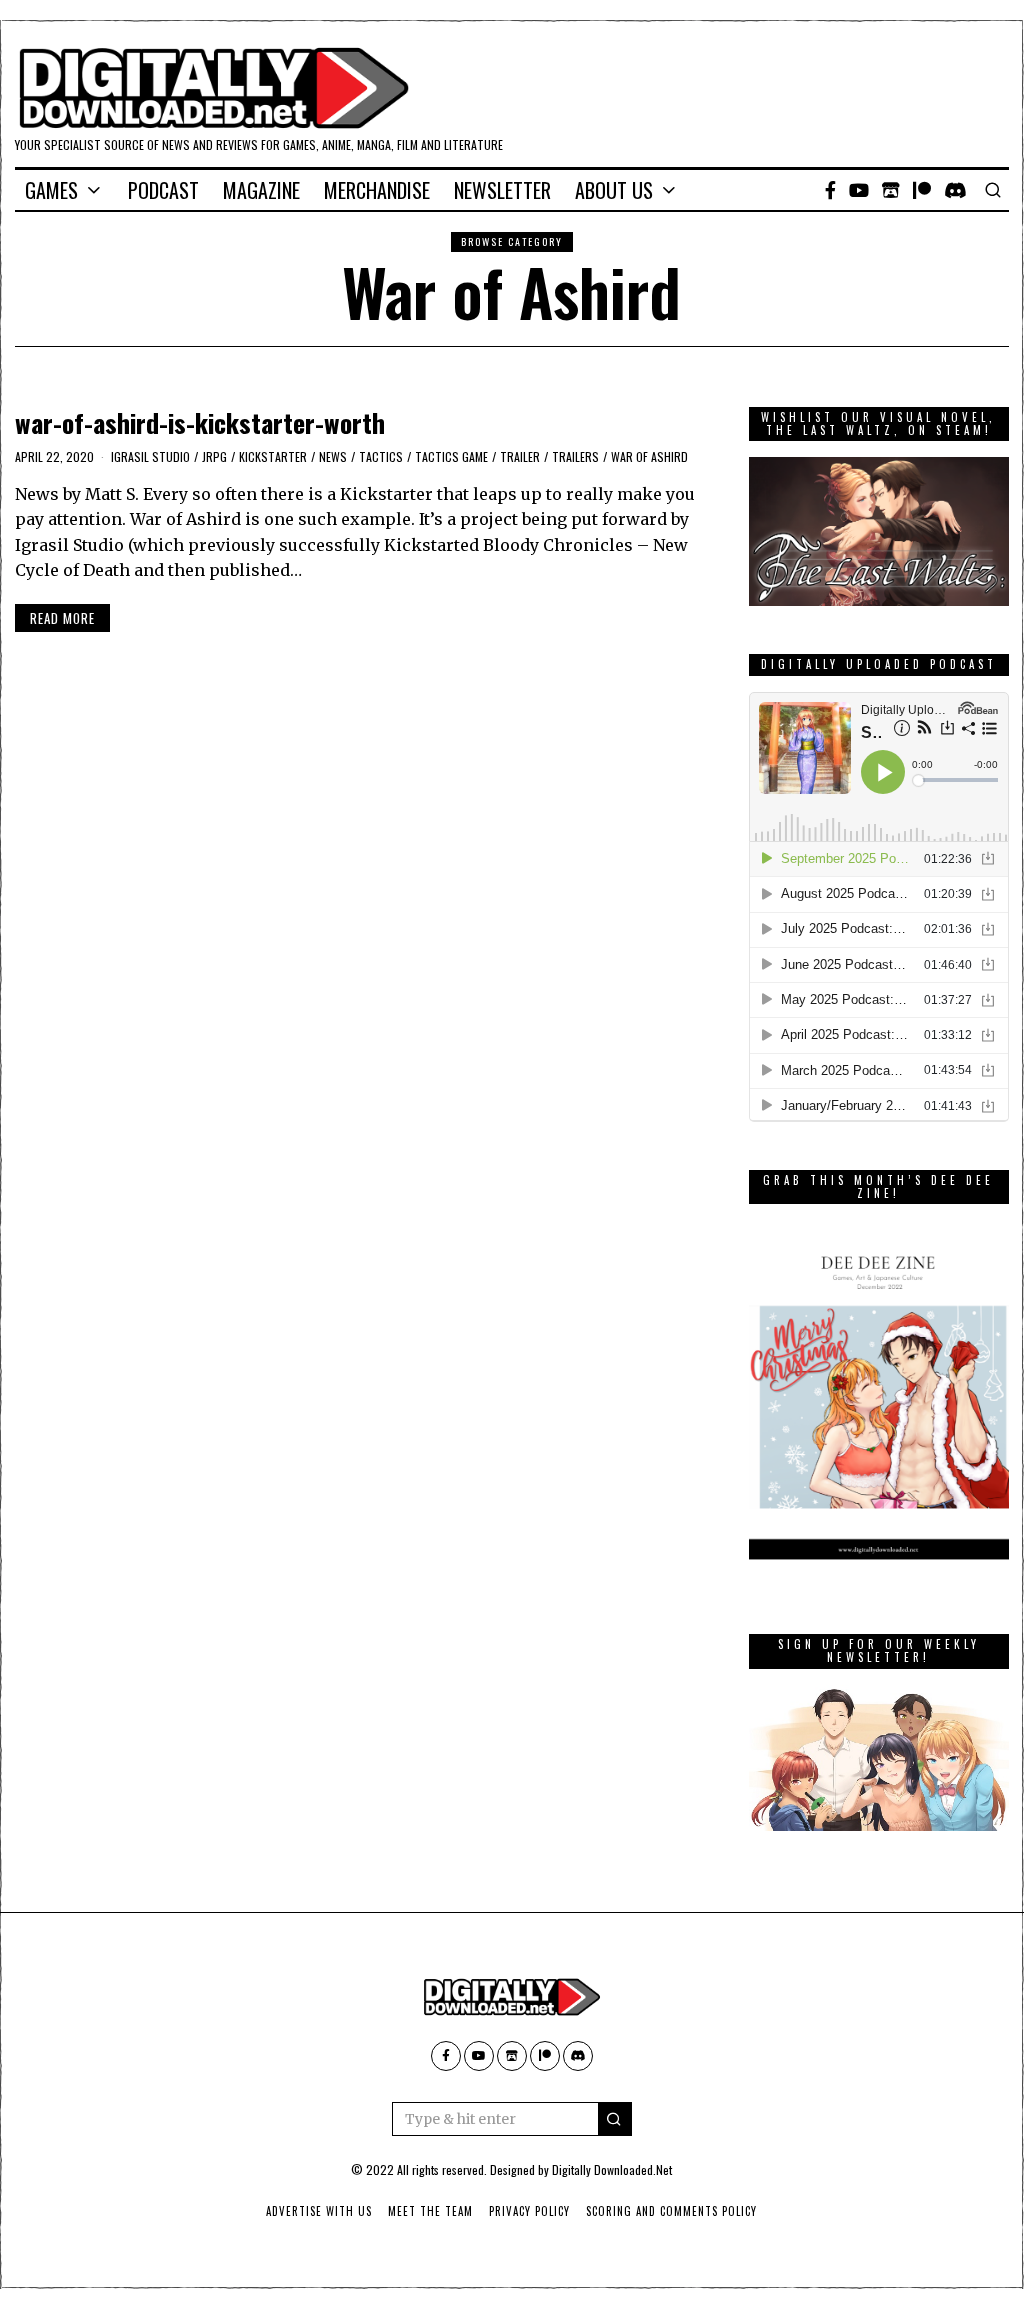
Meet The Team (430, 2211)
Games (51, 190)
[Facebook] (830, 190)
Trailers (575, 456)
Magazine (261, 190)
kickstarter (273, 456)
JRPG (214, 456)
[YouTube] (859, 190)
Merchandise (377, 190)
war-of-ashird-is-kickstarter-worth (200, 422)
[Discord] (955, 190)
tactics (381, 456)
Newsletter (502, 190)
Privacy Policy (529, 2211)
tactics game (451, 456)
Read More (62, 618)
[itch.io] (891, 190)
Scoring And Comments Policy (671, 2211)
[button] (615, 2119)
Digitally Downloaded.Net (612, 2169)
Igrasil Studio (150, 456)
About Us (614, 190)
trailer (520, 456)
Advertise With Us (319, 2211)
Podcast (163, 190)
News (333, 456)
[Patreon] (922, 190)
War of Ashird (649, 456)
